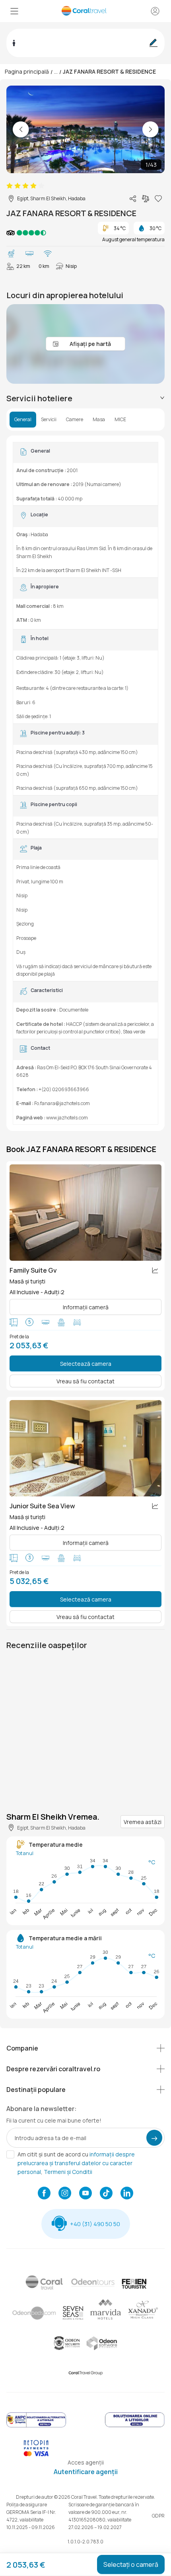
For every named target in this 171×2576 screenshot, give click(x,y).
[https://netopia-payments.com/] (36, 2454)
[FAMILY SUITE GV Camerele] (85, 1213)
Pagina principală (27, 71)
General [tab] (23, 420)
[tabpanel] (85, 783)
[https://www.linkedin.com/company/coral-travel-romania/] (127, 2194)
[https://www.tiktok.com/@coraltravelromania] (106, 2194)
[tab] (85, 398)
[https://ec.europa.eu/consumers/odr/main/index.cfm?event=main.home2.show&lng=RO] (135, 2426)
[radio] (10, 186)
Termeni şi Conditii (68, 2172)
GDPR (158, 2516)
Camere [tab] (75, 420)
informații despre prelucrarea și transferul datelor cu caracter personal (76, 2163)
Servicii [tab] (49, 420)
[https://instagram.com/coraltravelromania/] (65, 2194)
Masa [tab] (99, 420)
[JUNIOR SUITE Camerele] (85, 1448)
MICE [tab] (120, 420)
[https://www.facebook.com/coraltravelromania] (44, 2194)
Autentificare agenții (86, 2472)
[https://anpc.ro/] (36, 2426)
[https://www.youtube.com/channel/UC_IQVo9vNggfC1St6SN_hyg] (85, 2194)
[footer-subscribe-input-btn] (154, 2138)
